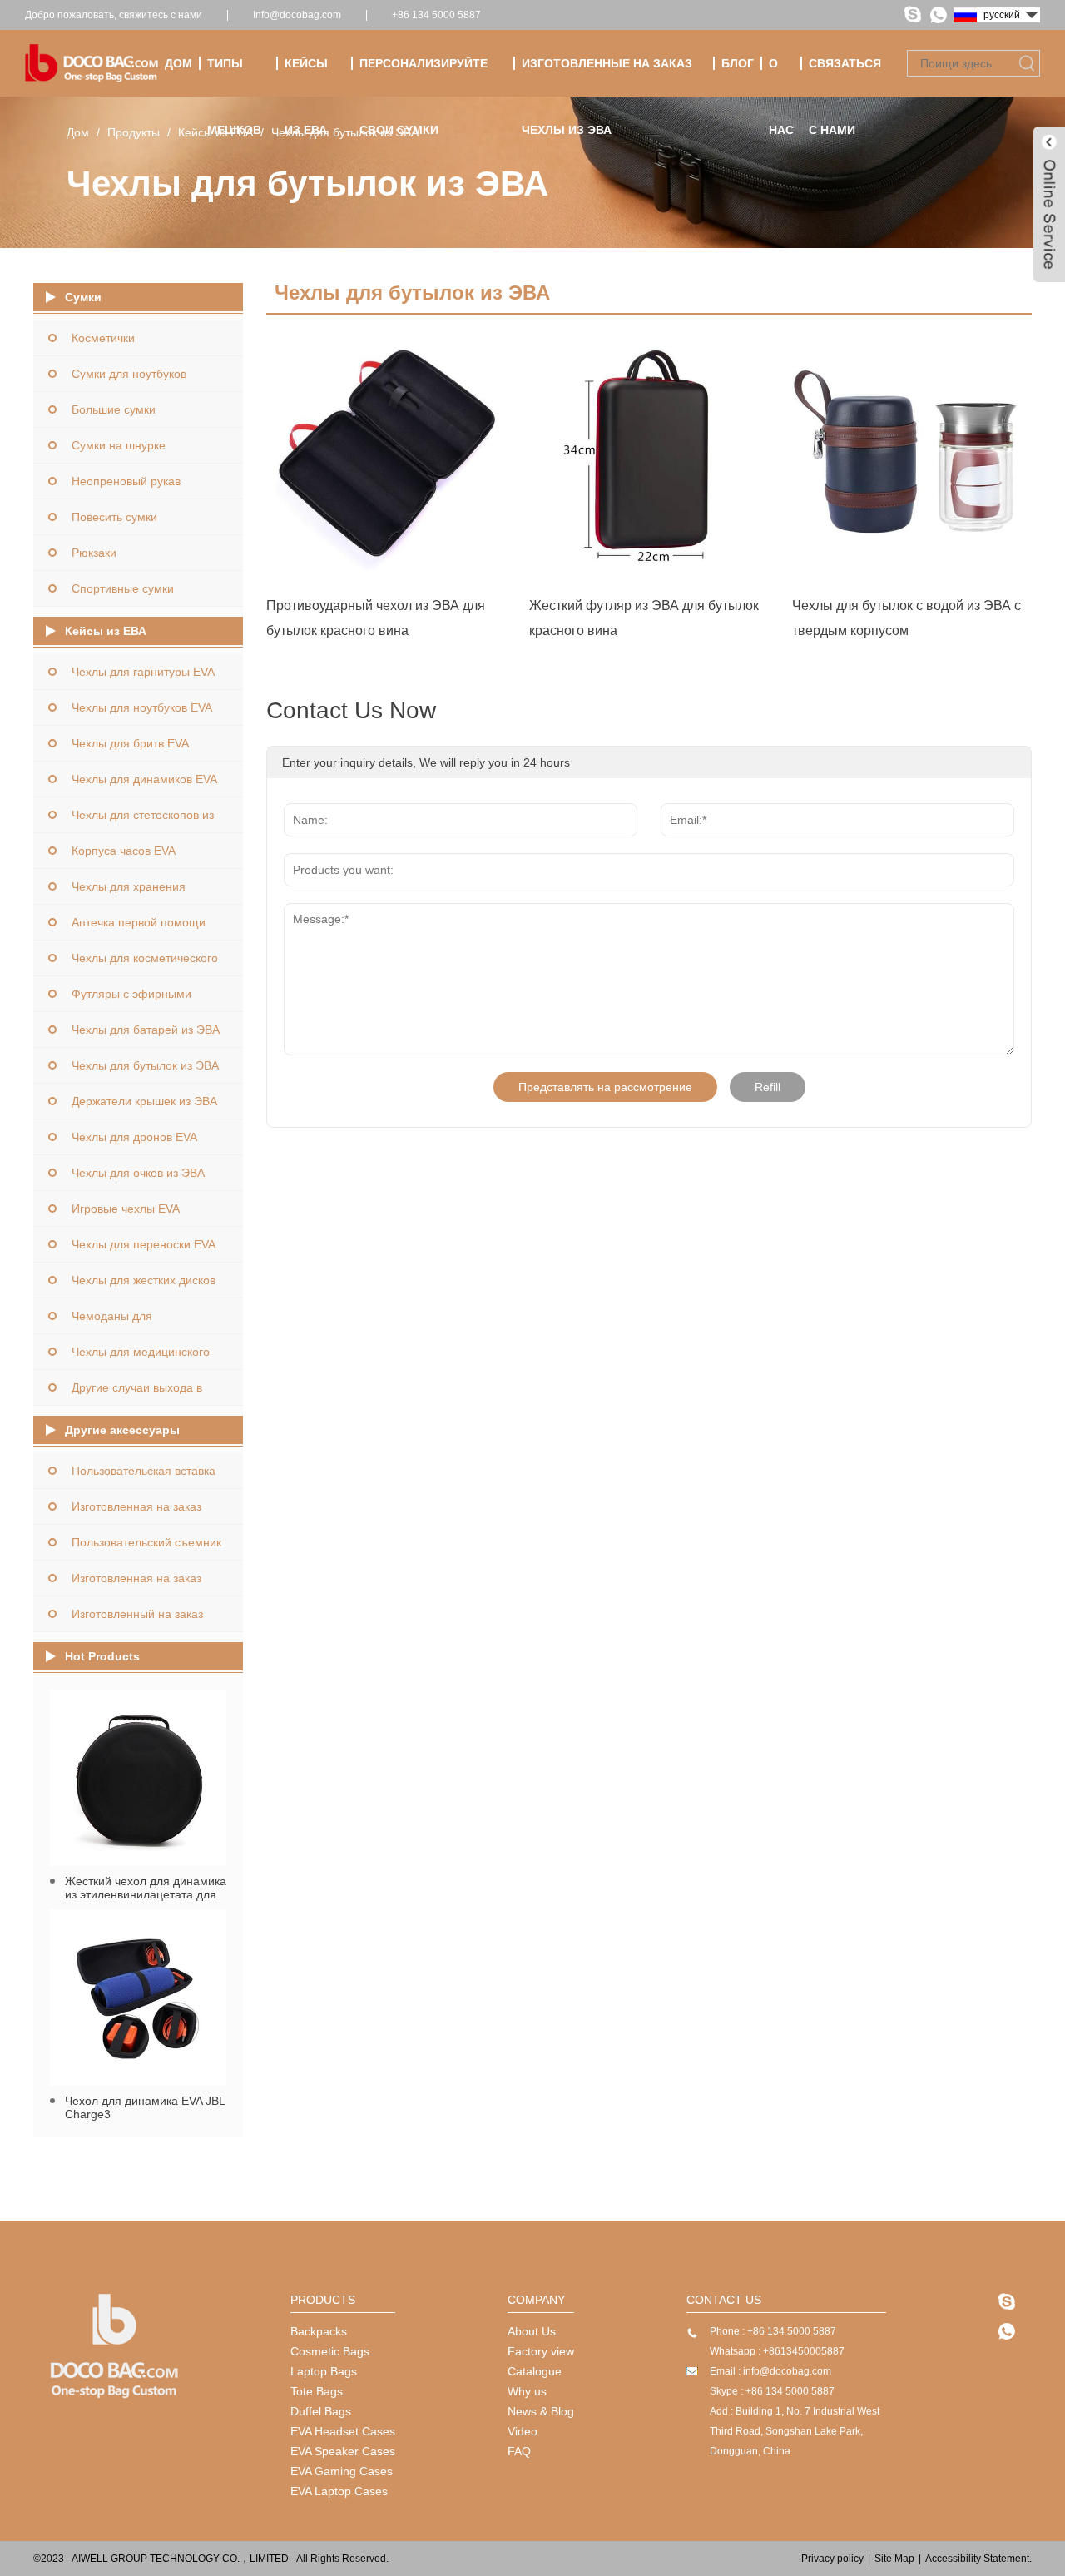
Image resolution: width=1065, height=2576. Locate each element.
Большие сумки (114, 409)
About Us (532, 2331)
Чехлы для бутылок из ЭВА (345, 132)
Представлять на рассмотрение (605, 1087)
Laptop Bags (324, 2371)
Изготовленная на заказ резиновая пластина (136, 1583)
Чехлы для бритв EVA (130, 743)
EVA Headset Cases (343, 2431)
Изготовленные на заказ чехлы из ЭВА (607, 77)
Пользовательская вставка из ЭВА (144, 1476)
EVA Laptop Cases (339, 2491)
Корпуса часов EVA (124, 851)
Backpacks (319, 2331)
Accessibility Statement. (978, 2559)
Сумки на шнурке (119, 445)
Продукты (134, 132)
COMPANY (536, 2300)
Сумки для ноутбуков (129, 374)
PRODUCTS (323, 2300)
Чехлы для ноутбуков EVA (142, 707)
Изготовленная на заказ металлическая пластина (140, 1512)
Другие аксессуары (122, 1430)
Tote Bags (317, 2391)
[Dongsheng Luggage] (114, 2397)
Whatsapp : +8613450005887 (777, 2351)
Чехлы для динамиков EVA (144, 779)
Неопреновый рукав (126, 481)
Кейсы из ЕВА (306, 77)
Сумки (83, 297)
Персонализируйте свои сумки (424, 77)
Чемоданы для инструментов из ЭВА (130, 1321)
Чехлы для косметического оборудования (145, 963)
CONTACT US (724, 2300)
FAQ (519, 2451)
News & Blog (541, 2411)
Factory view (541, 2351)
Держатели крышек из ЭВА (144, 1101)
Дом (178, 63)
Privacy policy (832, 2559)
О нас (781, 77)
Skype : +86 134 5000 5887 (772, 2391)
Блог (738, 63)
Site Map (894, 2559)
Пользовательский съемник (146, 1542)
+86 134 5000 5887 (436, 15)
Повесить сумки (114, 517)
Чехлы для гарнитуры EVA (143, 672)
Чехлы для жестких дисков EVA (144, 1286)
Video (523, 2431)
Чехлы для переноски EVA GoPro (143, 1250)
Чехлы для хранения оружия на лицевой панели (146, 892)
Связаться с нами (845, 77)
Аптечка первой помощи (139, 922)
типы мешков (234, 77)
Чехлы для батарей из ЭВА (146, 1030)
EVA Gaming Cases (342, 2471)
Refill (768, 1087)
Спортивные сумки (123, 588)
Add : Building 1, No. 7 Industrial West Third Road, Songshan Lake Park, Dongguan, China (795, 2431)
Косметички (103, 338)
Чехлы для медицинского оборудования (141, 1357)
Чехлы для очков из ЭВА (138, 1173)
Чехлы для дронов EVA (134, 1137)
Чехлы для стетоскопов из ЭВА (143, 820)
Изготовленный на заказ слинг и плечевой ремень (141, 1619)
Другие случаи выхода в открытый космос (137, 1393)
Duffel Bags (321, 2411)
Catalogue (535, 2371)
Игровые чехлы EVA (126, 1209)
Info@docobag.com (297, 15)
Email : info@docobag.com (770, 2371)
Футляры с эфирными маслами (131, 999)
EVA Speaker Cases (343, 2451)
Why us (527, 2391)
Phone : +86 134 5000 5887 (773, 2331)
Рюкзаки (94, 553)
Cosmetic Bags (330, 2351)
